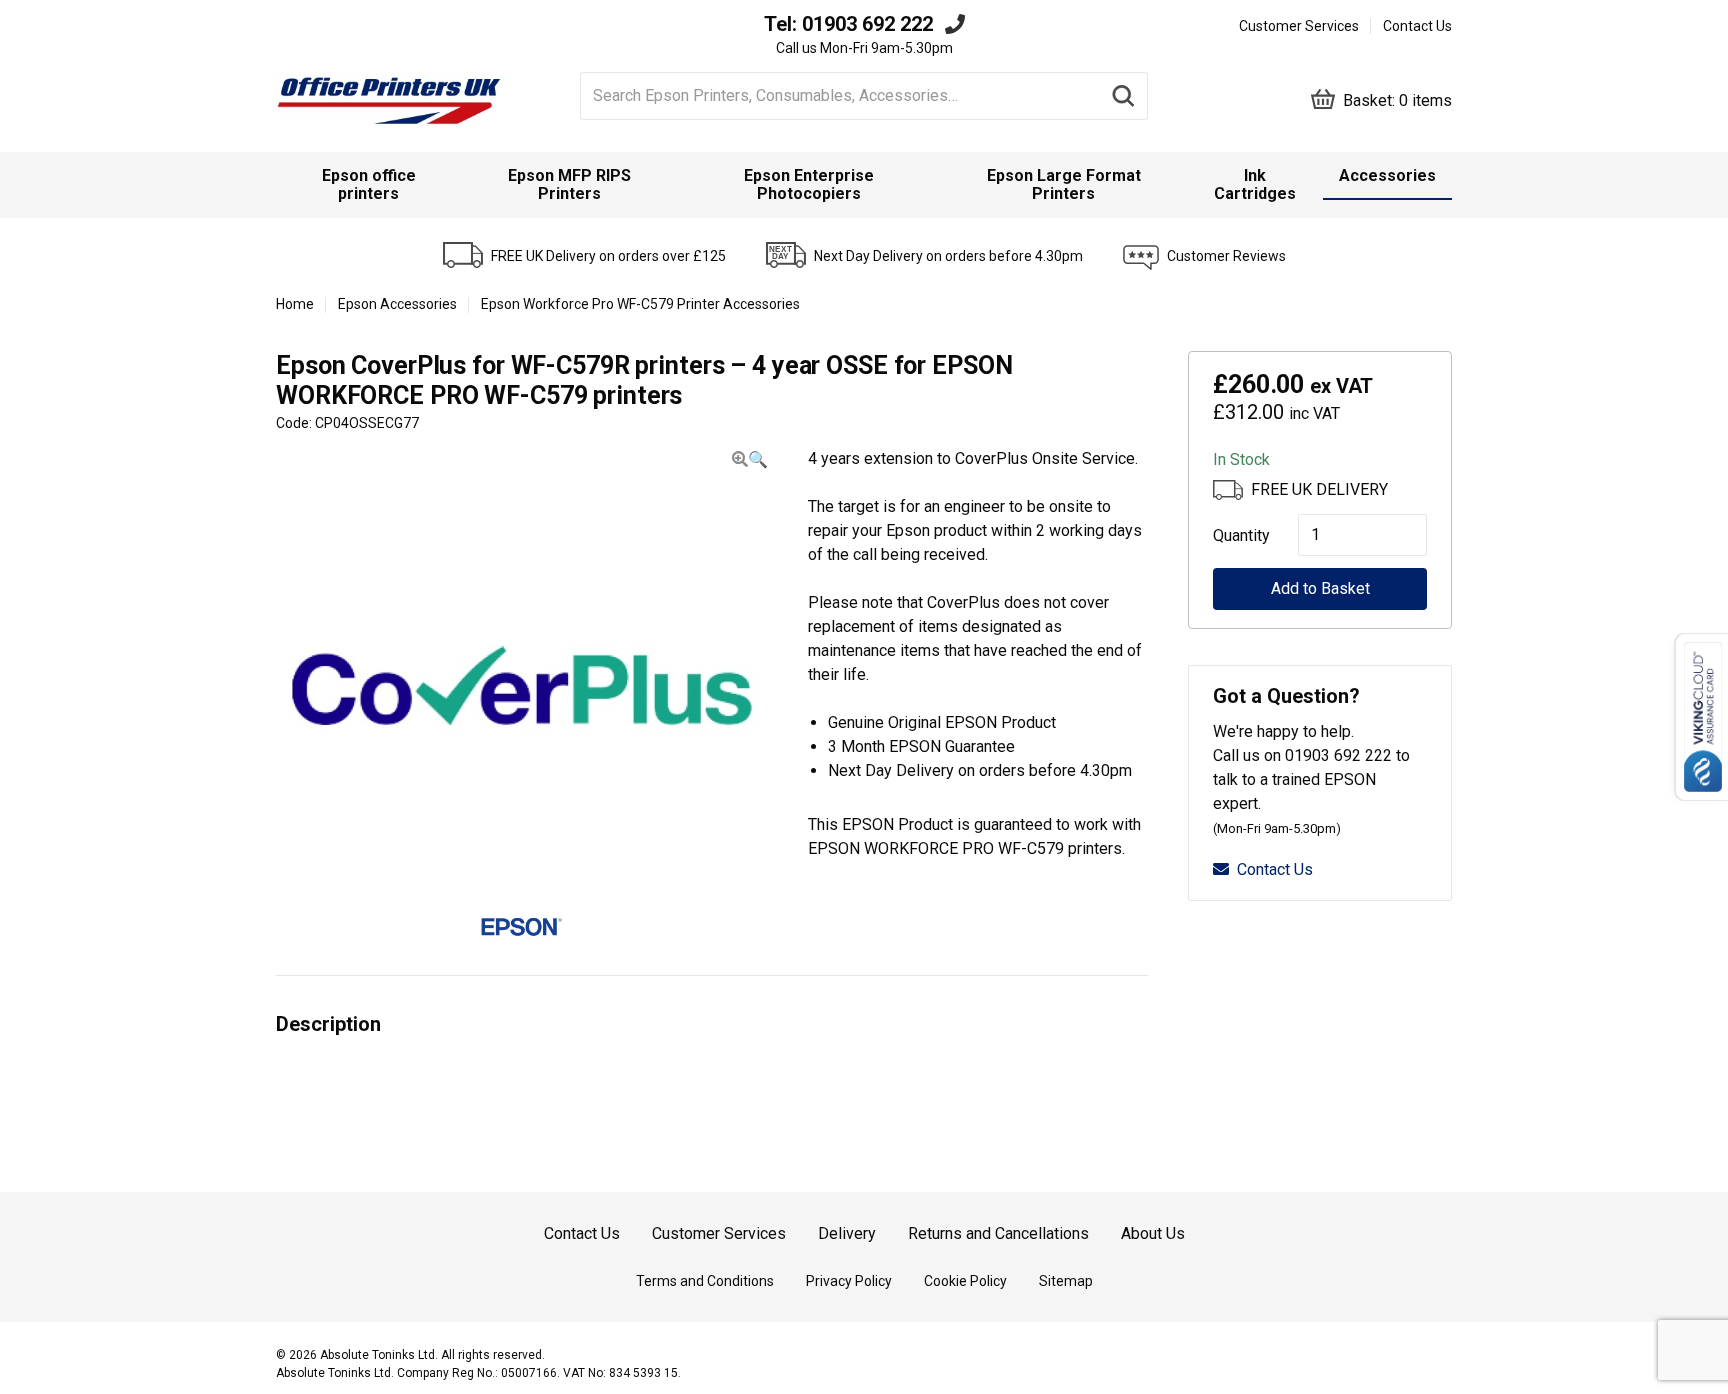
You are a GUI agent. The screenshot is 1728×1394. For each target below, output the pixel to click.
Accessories (1387, 175)
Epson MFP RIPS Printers (569, 184)
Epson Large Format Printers (1064, 184)
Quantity (1235, 535)
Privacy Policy (849, 1281)
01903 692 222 (867, 24)
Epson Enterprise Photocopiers (809, 184)
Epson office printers (369, 184)
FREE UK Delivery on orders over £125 (608, 256)
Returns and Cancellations (998, 1233)
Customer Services (1299, 26)
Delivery (847, 1233)
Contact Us (1417, 26)
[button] (750, 459)
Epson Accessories (397, 304)
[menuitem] (369, 185)
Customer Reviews (1226, 256)
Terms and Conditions (705, 1281)
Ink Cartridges (1255, 184)
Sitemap (1066, 1281)
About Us (1153, 1233)
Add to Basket (1320, 588)
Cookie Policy (965, 1281)
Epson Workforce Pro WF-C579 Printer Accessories (640, 304)
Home (295, 304)
